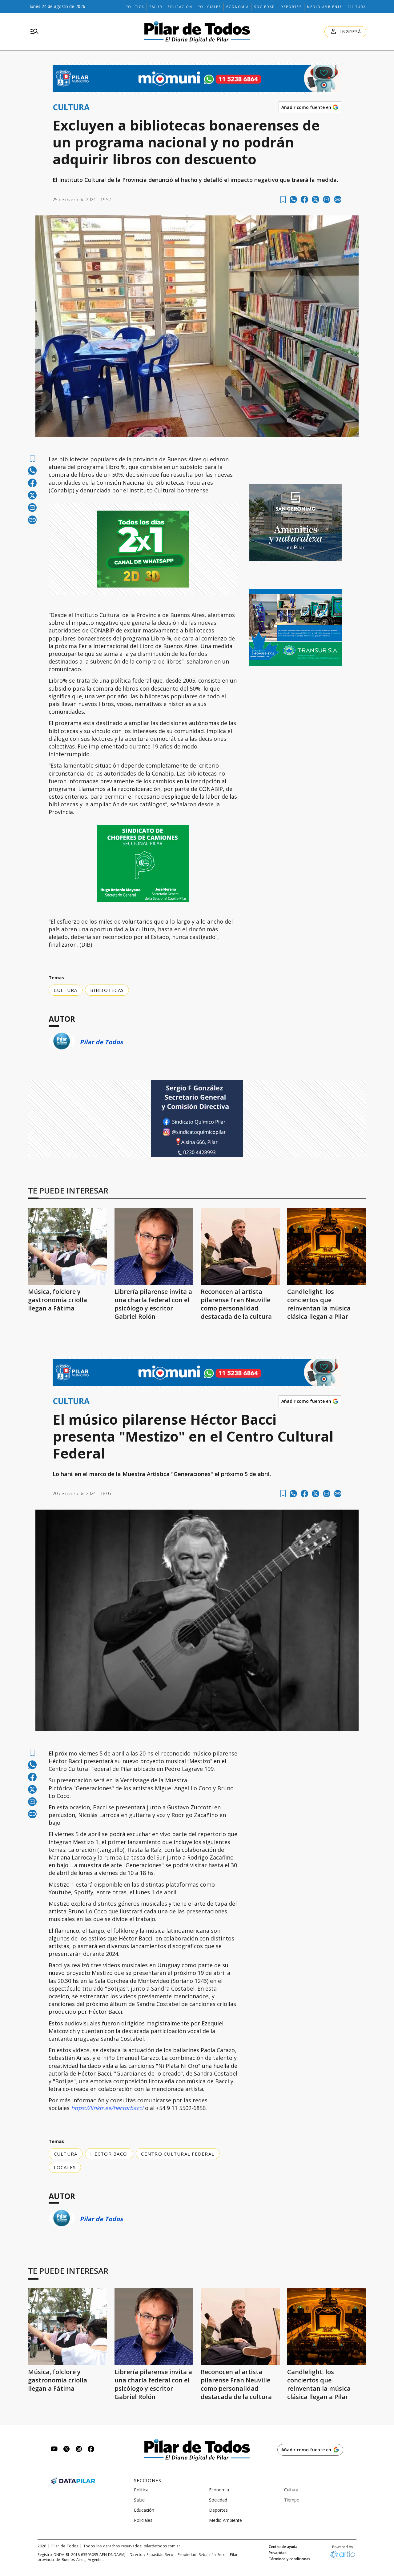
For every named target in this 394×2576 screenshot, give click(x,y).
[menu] (34, 32)
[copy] (338, 199)
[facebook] (304, 199)
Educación (180, 7)
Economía (237, 7)
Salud (156, 7)
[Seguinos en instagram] (79, 2450)
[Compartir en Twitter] (316, 199)
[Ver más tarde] (283, 200)
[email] (327, 199)
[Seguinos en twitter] (66, 2450)
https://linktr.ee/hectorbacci (107, 2108)
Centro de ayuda (283, 2547)
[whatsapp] (293, 199)
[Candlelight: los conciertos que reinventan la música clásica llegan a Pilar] (327, 1246)
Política (135, 7)
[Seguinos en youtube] (54, 2450)
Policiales (209, 7)
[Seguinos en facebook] (91, 2450)
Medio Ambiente (325, 7)
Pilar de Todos (101, 1042)
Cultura (357, 7)
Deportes (291, 7)
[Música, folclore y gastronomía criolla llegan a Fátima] (68, 1246)
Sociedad (265, 7)
